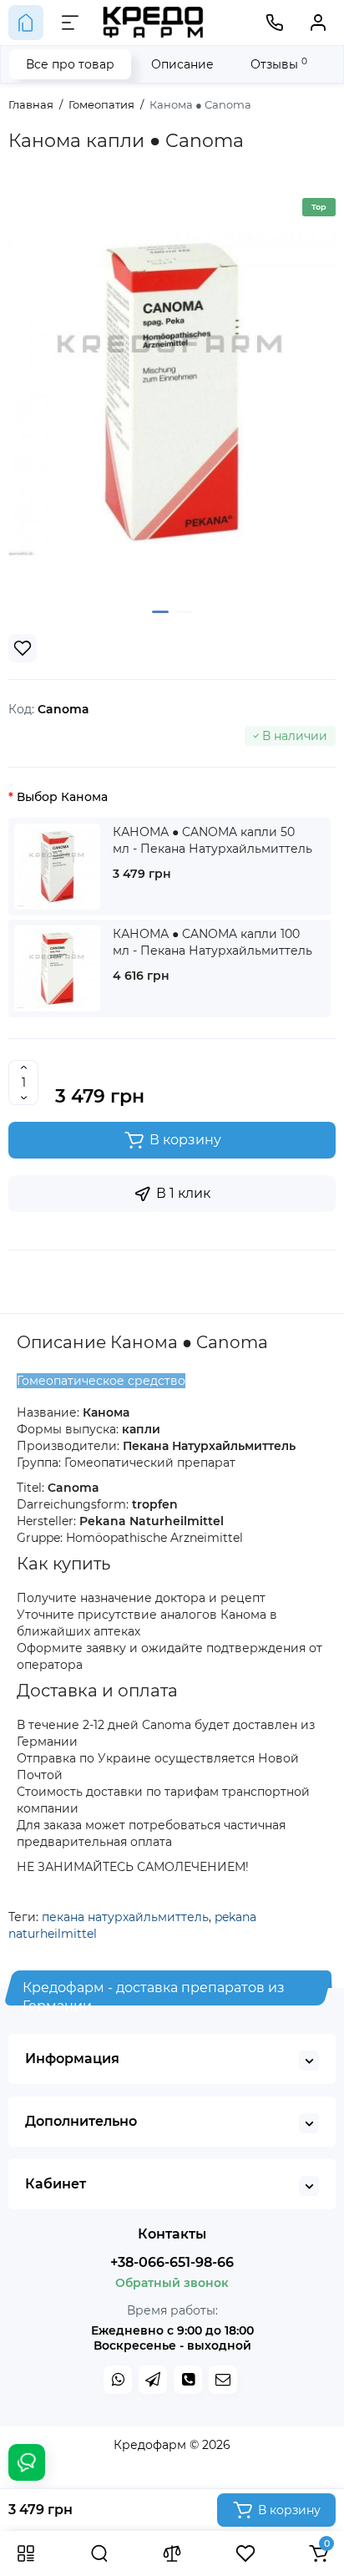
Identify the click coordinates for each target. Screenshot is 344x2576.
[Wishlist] (23, 648)
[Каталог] (26, 2553)
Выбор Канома (62, 797)
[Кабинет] (318, 23)
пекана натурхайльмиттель (125, 1917)
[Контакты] (275, 23)
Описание (182, 64)
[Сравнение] (172, 2553)
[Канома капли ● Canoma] (172, 392)
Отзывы (279, 64)
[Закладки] (245, 2553)
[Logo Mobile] (154, 23)
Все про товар (70, 64)
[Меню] (70, 23)
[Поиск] (99, 2553)
